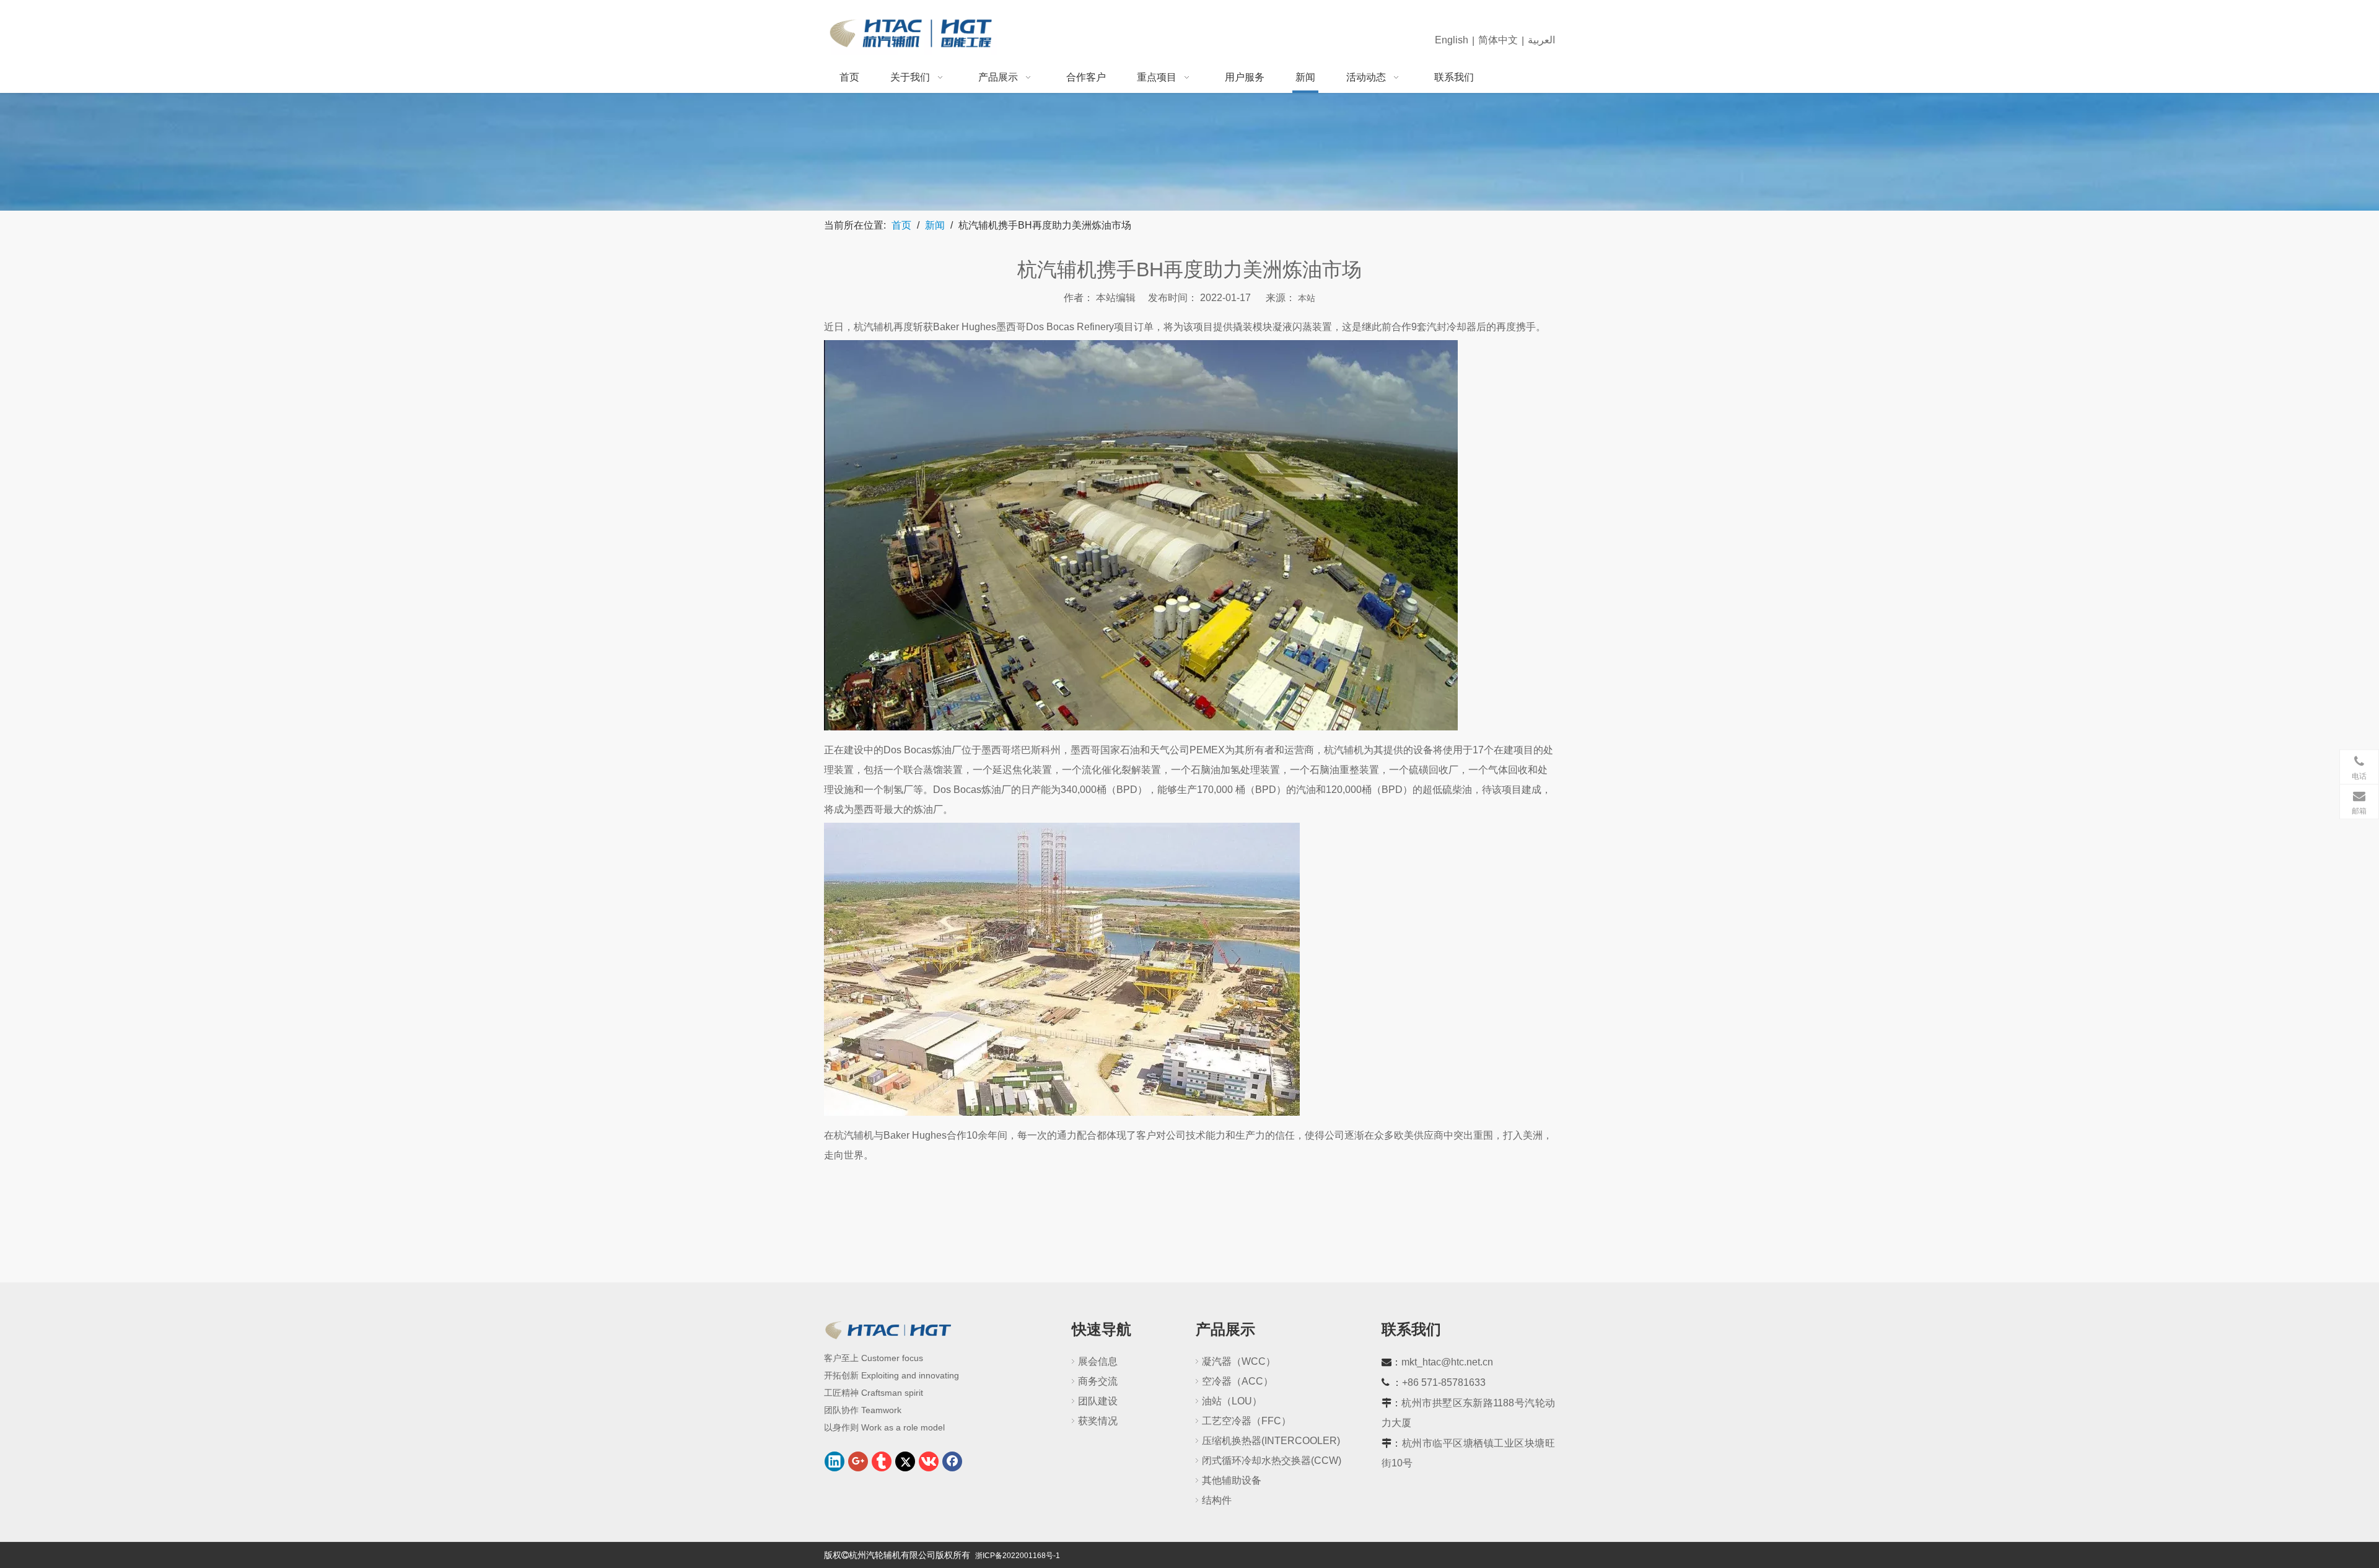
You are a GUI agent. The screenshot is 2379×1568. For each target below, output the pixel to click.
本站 (1307, 298)
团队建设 (1098, 1401)
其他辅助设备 (1232, 1480)
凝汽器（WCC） (1239, 1361)
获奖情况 (1098, 1421)
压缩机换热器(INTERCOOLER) (1271, 1441)
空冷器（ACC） (1238, 1381)
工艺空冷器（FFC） (1246, 1421)
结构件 (1217, 1500)
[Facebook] (952, 1461)
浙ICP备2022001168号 (1014, 1556)
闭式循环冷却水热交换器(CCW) (1272, 1461)
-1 (1057, 1556)
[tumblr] (882, 1461)
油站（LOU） (1232, 1401)
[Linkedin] (835, 1461)
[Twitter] (905, 1461)
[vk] (929, 1461)
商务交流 (1098, 1381)
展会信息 (1098, 1361)
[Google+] (858, 1461)
